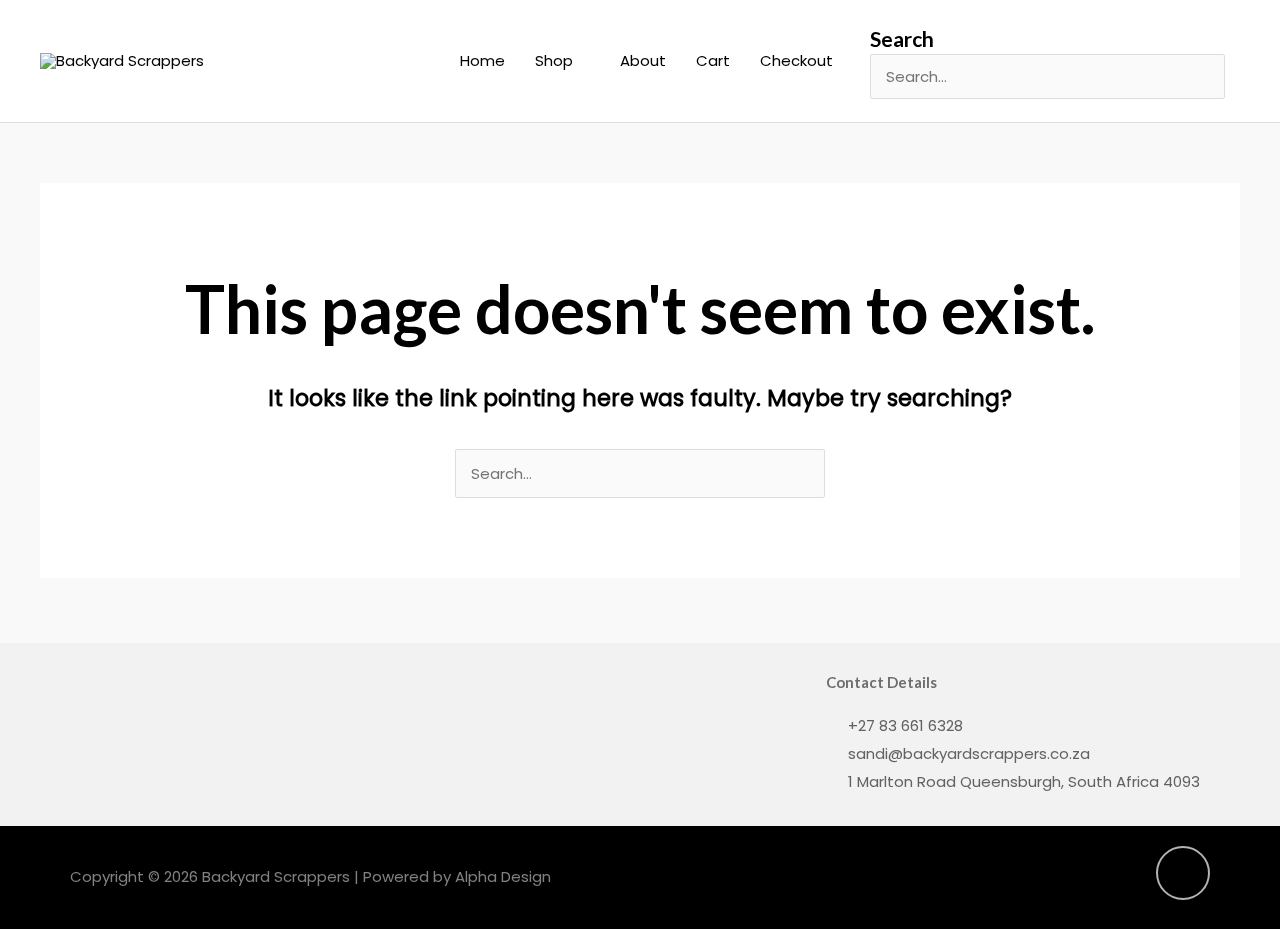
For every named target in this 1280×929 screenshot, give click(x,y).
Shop (554, 60)
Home (482, 60)
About (643, 60)
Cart (713, 60)
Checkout (796, 60)
